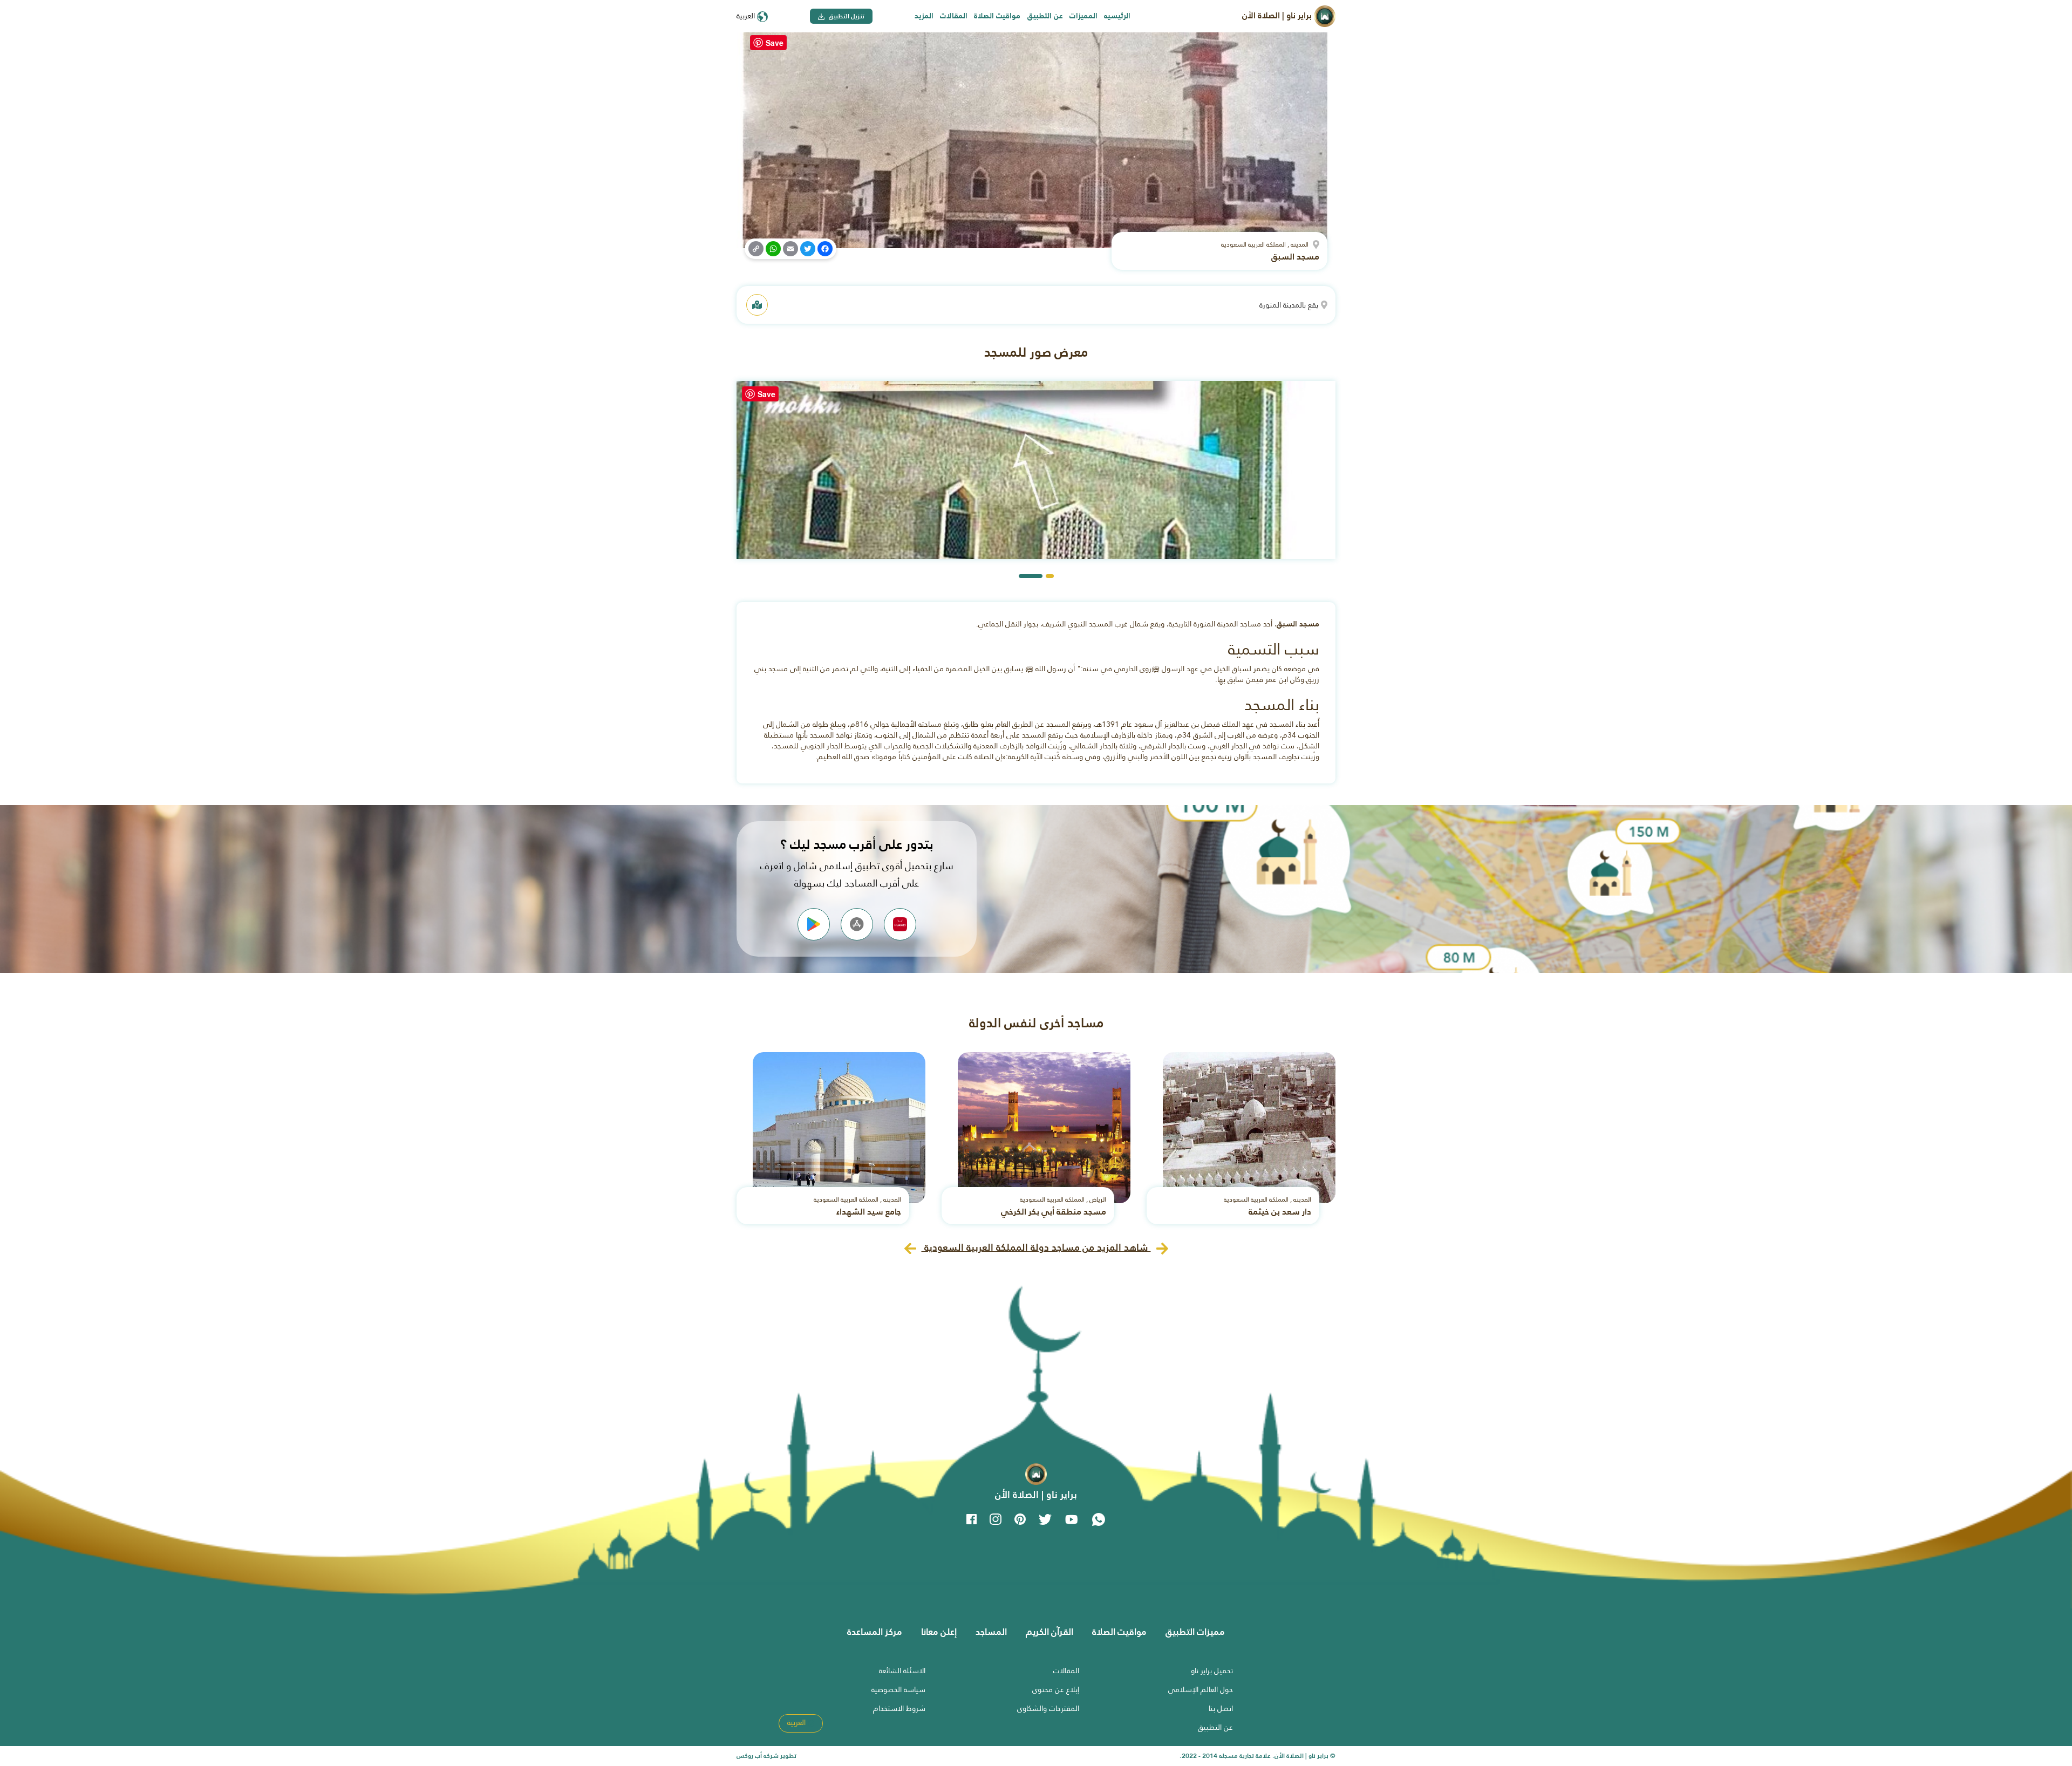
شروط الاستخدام (899, 1708)
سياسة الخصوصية (898, 1689)
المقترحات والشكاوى (1048, 1708)
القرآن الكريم (1049, 1632)
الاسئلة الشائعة (902, 1670)
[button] (1050, 576)
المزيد (924, 16)
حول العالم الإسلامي (1201, 1689)
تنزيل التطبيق (846, 16)
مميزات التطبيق (1195, 1632)
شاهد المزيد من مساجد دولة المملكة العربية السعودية (1036, 1247)
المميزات (1083, 16)
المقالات (954, 16)
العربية (747, 16)
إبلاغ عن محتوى (1056, 1689)
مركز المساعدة (875, 1632)
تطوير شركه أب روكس (766, 1756)
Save (775, 43)
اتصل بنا (1221, 1708)
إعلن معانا (939, 1632)
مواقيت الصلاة (997, 16)
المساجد (991, 1632)
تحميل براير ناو (1212, 1670)
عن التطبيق (1045, 16)
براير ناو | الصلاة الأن (1278, 15)
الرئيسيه (1117, 16)
